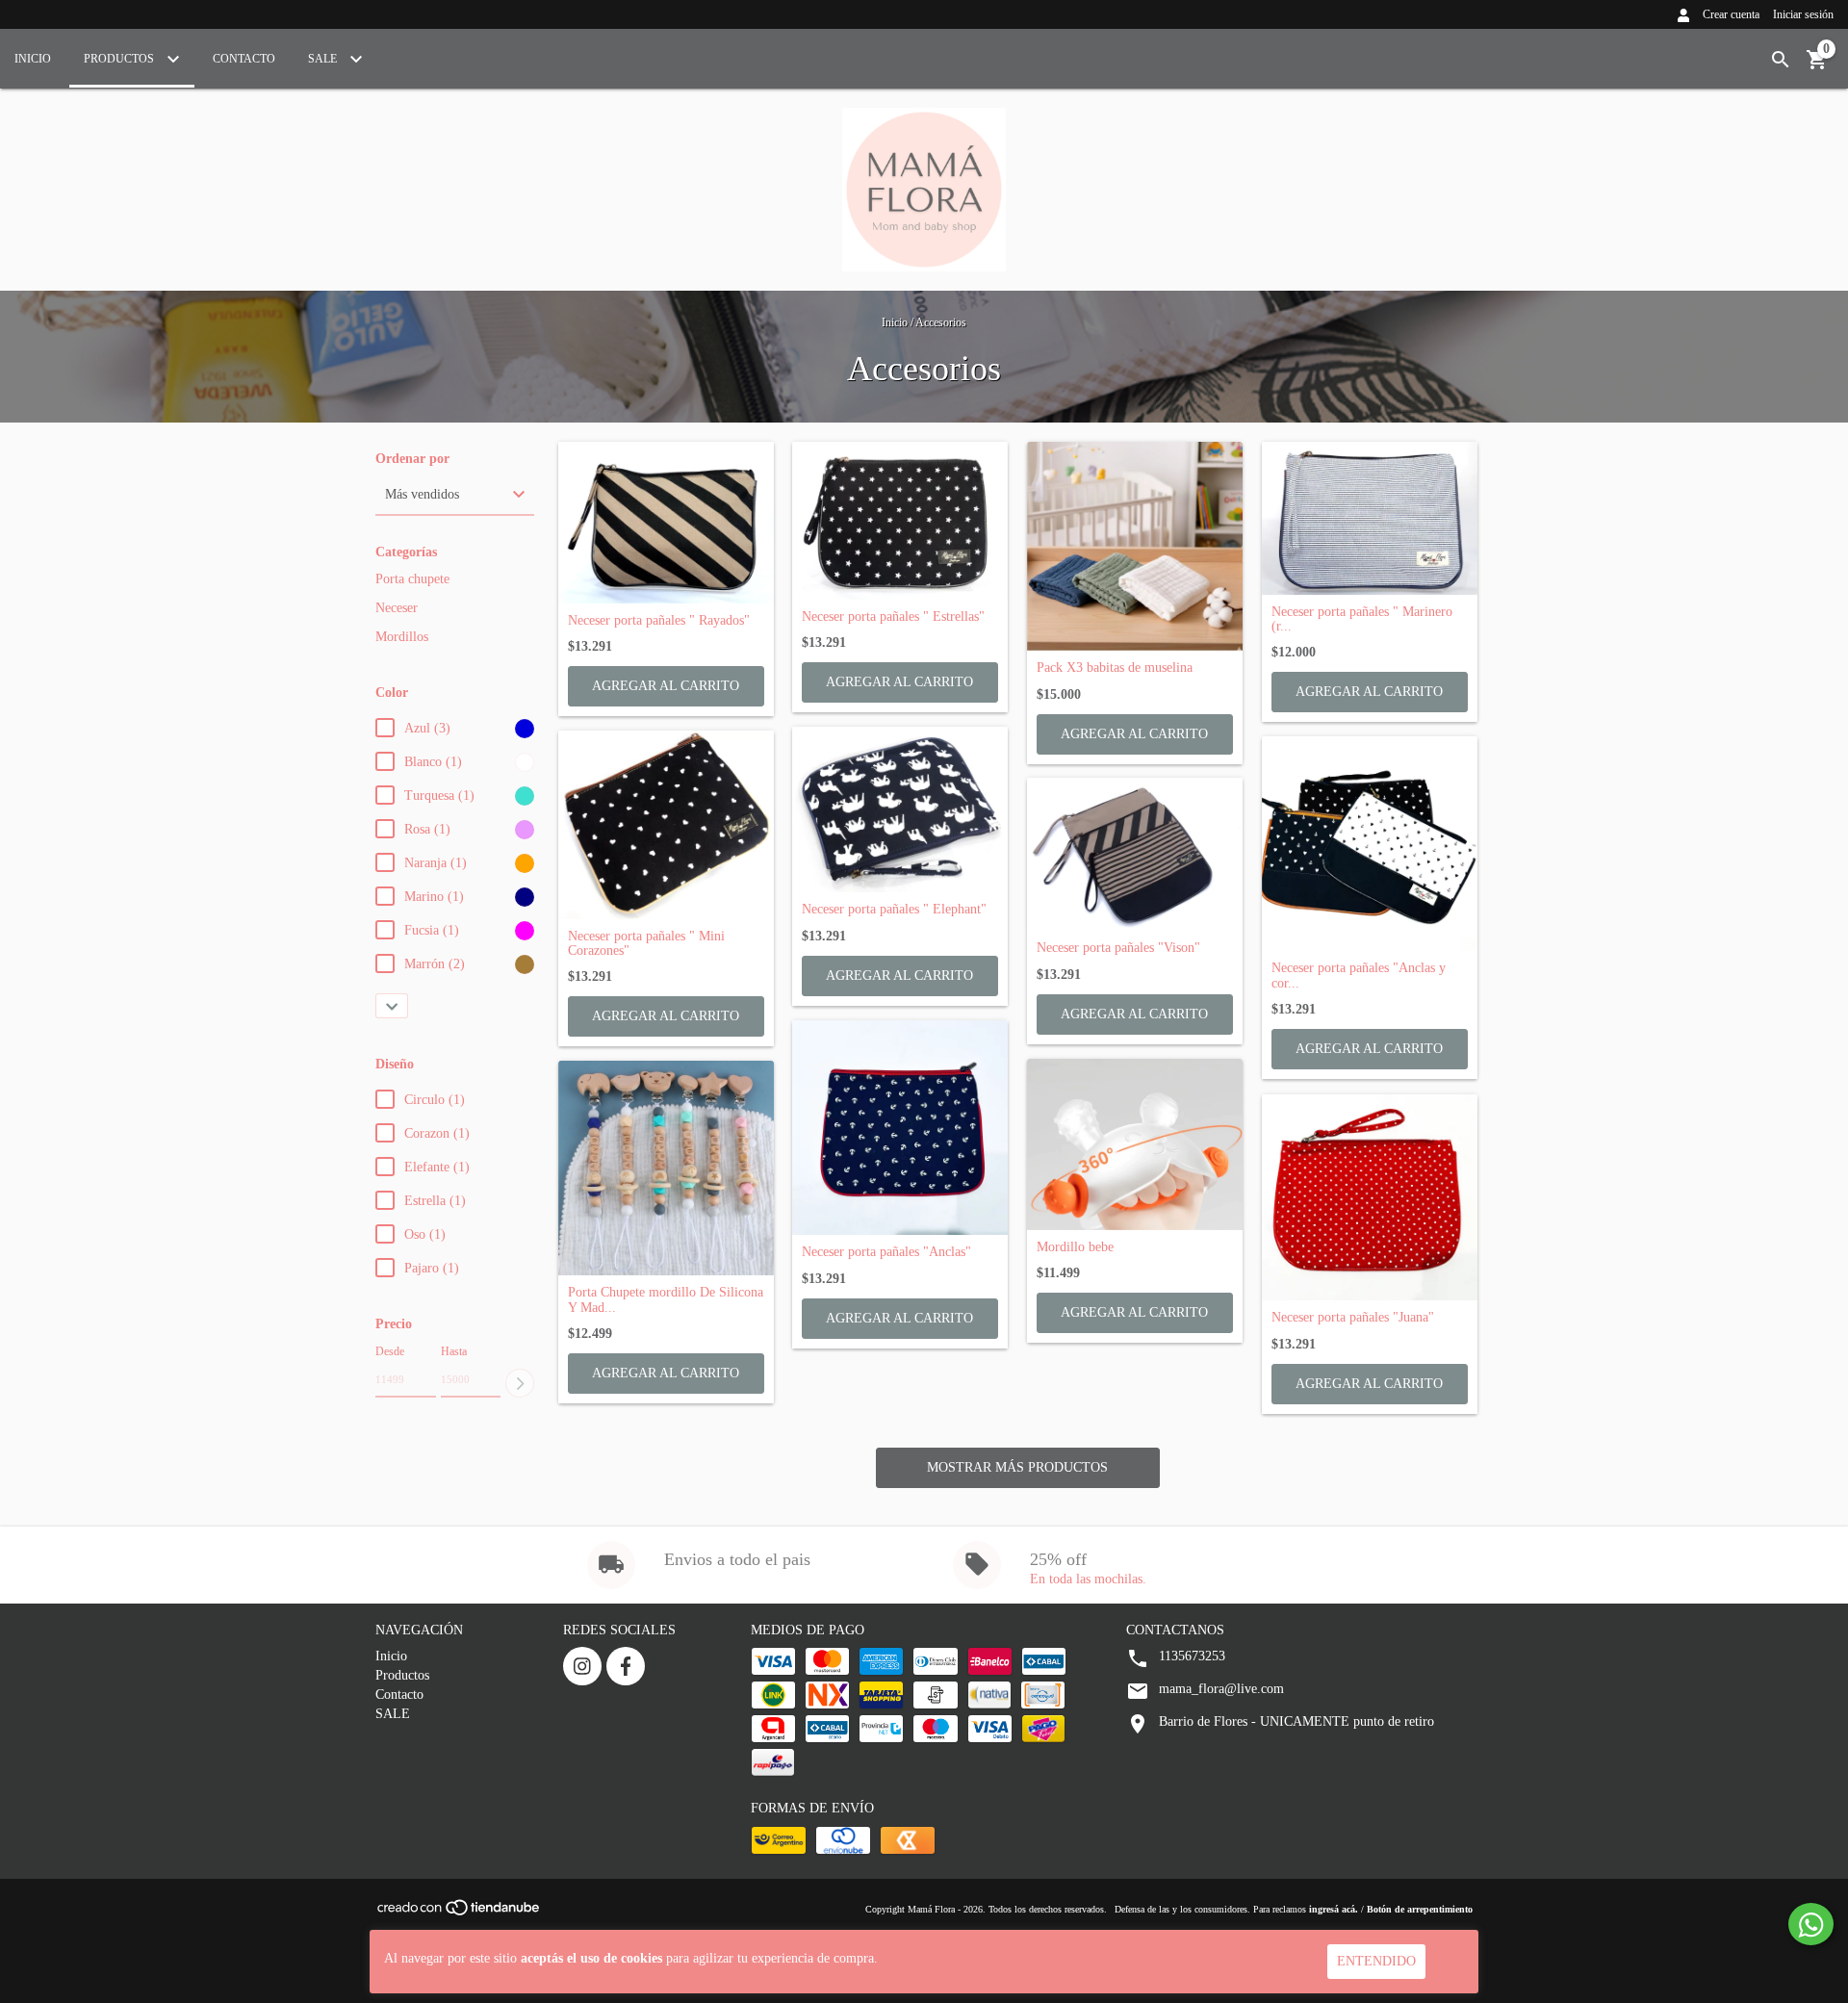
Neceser (397, 608)
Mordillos (402, 637)
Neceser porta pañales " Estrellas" (893, 616)
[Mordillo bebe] (1135, 1144)
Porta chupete (412, 579)
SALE (324, 59)
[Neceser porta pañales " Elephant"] (900, 810)
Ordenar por (412, 459)
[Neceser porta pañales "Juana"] (1370, 1198)
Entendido (1376, 1961)
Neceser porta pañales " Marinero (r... (1362, 619)
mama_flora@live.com (1221, 1689)
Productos (120, 59)
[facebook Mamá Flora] (626, 1666)
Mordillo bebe (1075, 1247)
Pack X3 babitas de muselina (1115, 668)
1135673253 (1192, 1656)
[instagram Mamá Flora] (582, 1666)
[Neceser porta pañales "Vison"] (1135, 854)
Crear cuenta (1731, 14)
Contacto (244, 59)
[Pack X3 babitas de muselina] (1135, 547)
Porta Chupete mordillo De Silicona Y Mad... (666, 1299)
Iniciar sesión (1803, 14)
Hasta (454, 1351)
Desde (390, 1351)
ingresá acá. (1334, 1909)
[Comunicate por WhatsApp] (1811, 1924)
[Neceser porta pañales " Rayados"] (666, 523)
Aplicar (520, 1383)
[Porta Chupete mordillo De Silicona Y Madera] (666, 1168)
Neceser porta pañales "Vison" (1118, 948)
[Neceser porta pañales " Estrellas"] (900, 521)
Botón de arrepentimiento (1420, 1909)
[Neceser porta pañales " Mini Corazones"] (666, 825)
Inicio (33, 59)
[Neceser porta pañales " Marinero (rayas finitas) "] (1370, 518)
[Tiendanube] (460, 1913)
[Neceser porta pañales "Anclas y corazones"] (1370, 844)
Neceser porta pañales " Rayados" (659, 620)
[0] (1817, 67)
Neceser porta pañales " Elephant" (894, 909)
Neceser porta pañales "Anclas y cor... (1359, 975)
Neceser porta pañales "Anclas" (886, 1252)
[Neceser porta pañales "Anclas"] (900, 1128)
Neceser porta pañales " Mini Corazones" (646, 943)
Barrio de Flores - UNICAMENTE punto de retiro (1296, 1721)
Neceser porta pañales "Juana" (1353, 1317)
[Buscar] (1781, 60)
